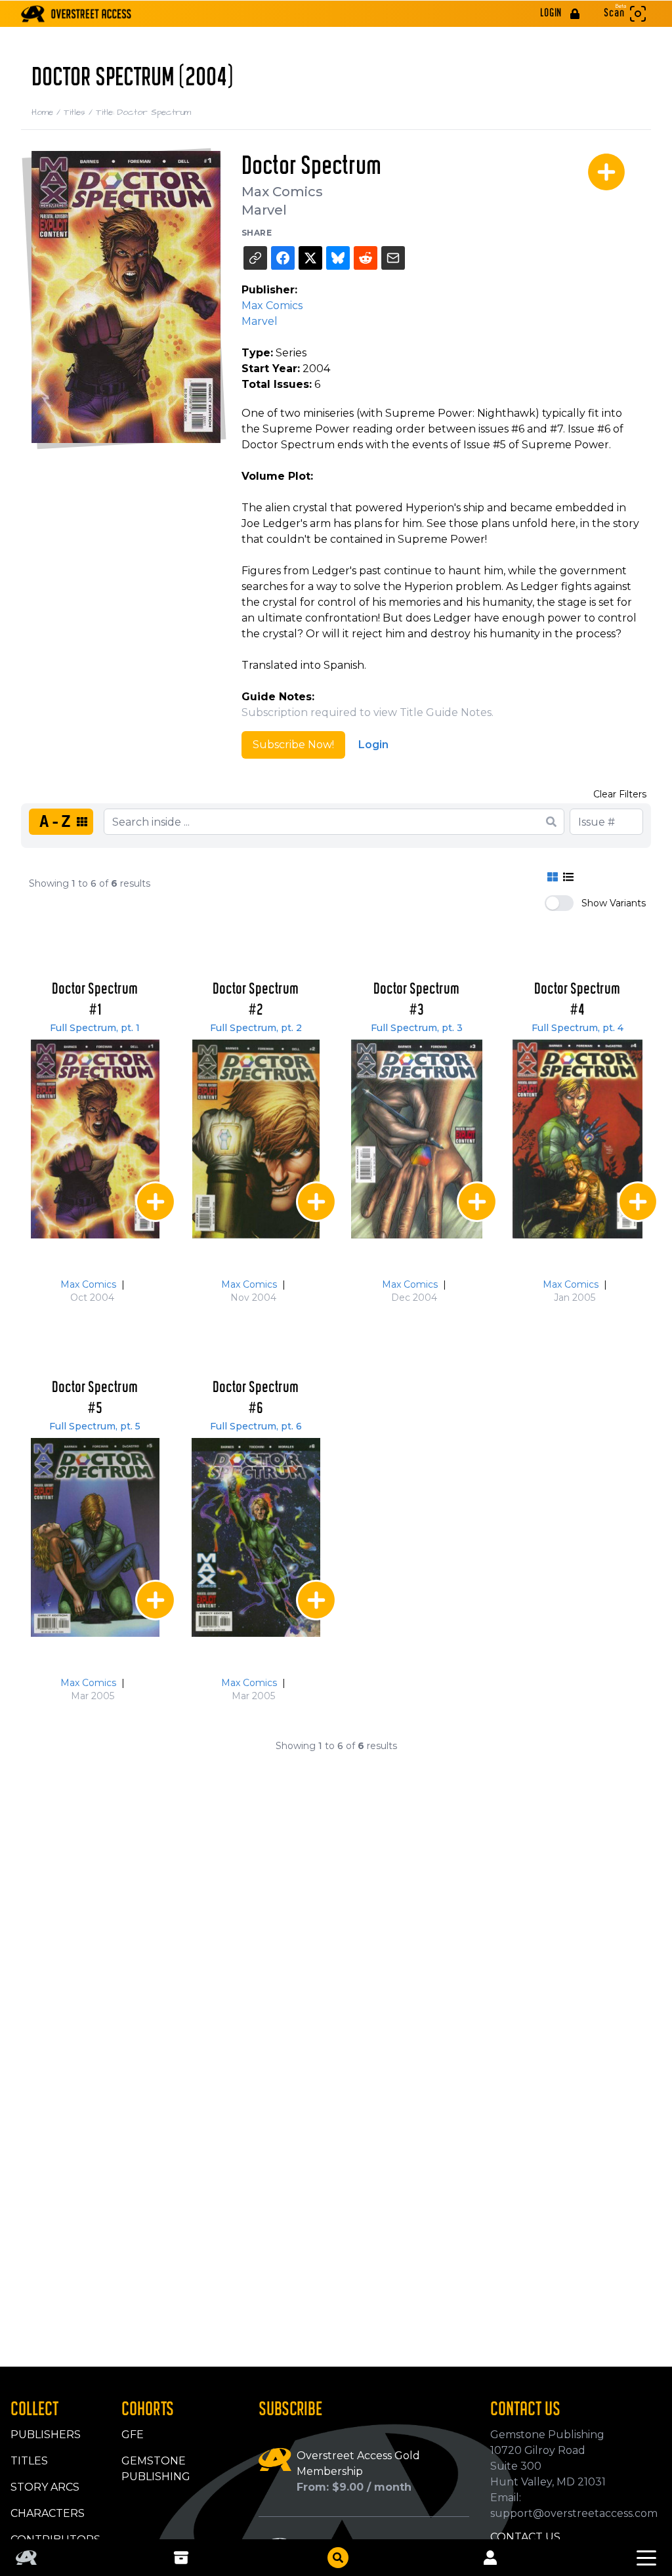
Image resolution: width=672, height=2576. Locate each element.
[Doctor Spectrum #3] (417, 1139)
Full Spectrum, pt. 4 (577, 1028)
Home (48, 112)
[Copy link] (255, 258)
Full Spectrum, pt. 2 (256, 1028)
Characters (48, 2513)
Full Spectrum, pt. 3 (417, 1028)
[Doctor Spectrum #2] (256, 1139)
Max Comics (282, 192)
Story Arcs (45, 2487)
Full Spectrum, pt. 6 (256, 1426)
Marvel (264, 210)
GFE (133, 2435)
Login (373, 745)
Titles (80, 112)
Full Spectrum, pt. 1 (95, 1028)
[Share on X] (310, 258)
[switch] (559, 903)
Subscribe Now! (293, 745)
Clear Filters (620, 794)
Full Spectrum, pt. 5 (95, 1426)
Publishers (46, 2435)
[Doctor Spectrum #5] (95, 1537)
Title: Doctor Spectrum (143, 112)
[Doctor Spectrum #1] (95, 1139)
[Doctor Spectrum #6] (256, 1537)
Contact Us (525, 2537)
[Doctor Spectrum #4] (577, 1139)
